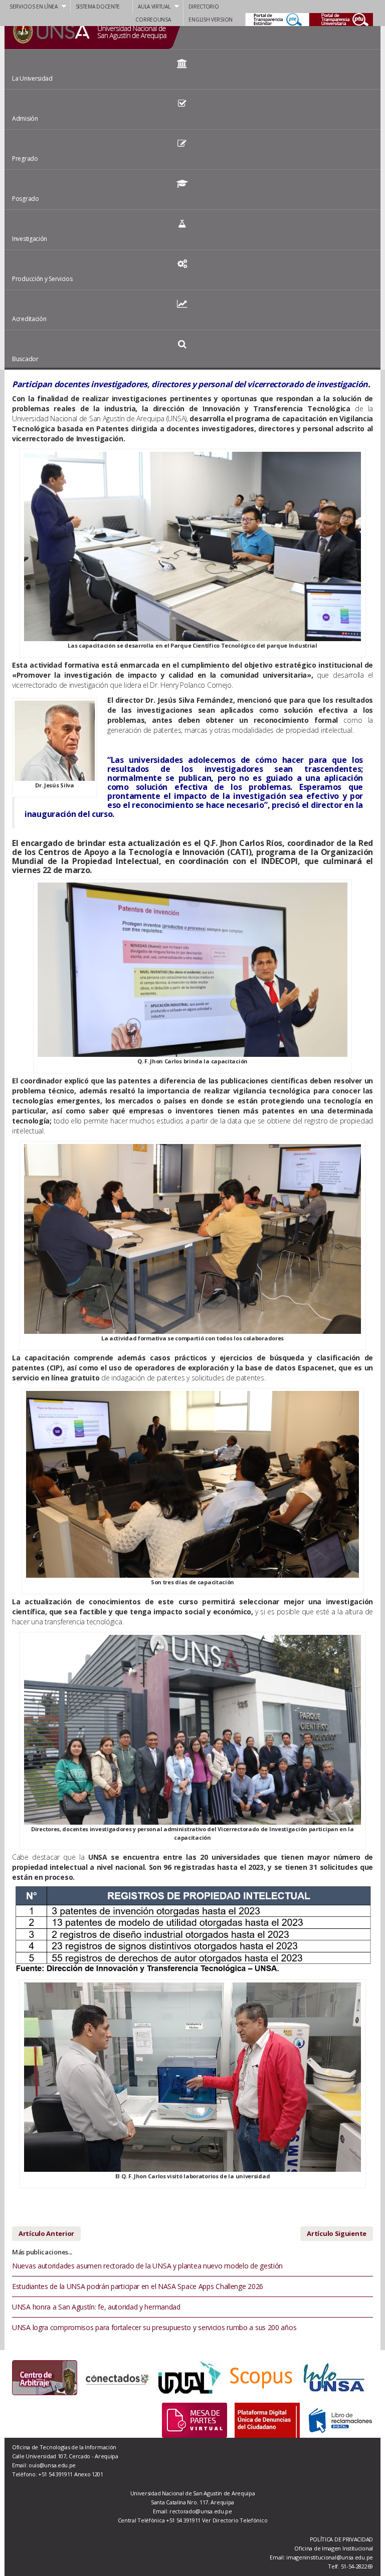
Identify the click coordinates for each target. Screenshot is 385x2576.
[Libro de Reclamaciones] (340, 2419)
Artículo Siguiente (337, 2233)
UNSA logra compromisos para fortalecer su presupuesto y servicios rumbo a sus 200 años (154, 2327)
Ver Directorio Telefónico (235, 2520)
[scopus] (237, 2378)
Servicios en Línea (34, 7)
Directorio (204, 7)
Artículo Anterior (46, 2233)
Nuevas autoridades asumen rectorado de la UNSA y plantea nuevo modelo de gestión (147, 2266)
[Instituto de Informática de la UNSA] (309, 2378)
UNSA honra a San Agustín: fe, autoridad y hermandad (96, 2307)
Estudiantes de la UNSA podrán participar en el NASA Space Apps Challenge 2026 (138, 2286)
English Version (211, 20)
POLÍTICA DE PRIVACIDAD (341, 2539)
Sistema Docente (98, 7)
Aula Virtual (154, 7)
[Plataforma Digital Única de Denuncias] (267, 2419)
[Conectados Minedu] (92, 2378)
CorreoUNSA (153, 20)
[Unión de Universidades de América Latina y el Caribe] (164, 2378)
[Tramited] (195, 2419)
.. (359, 20)
